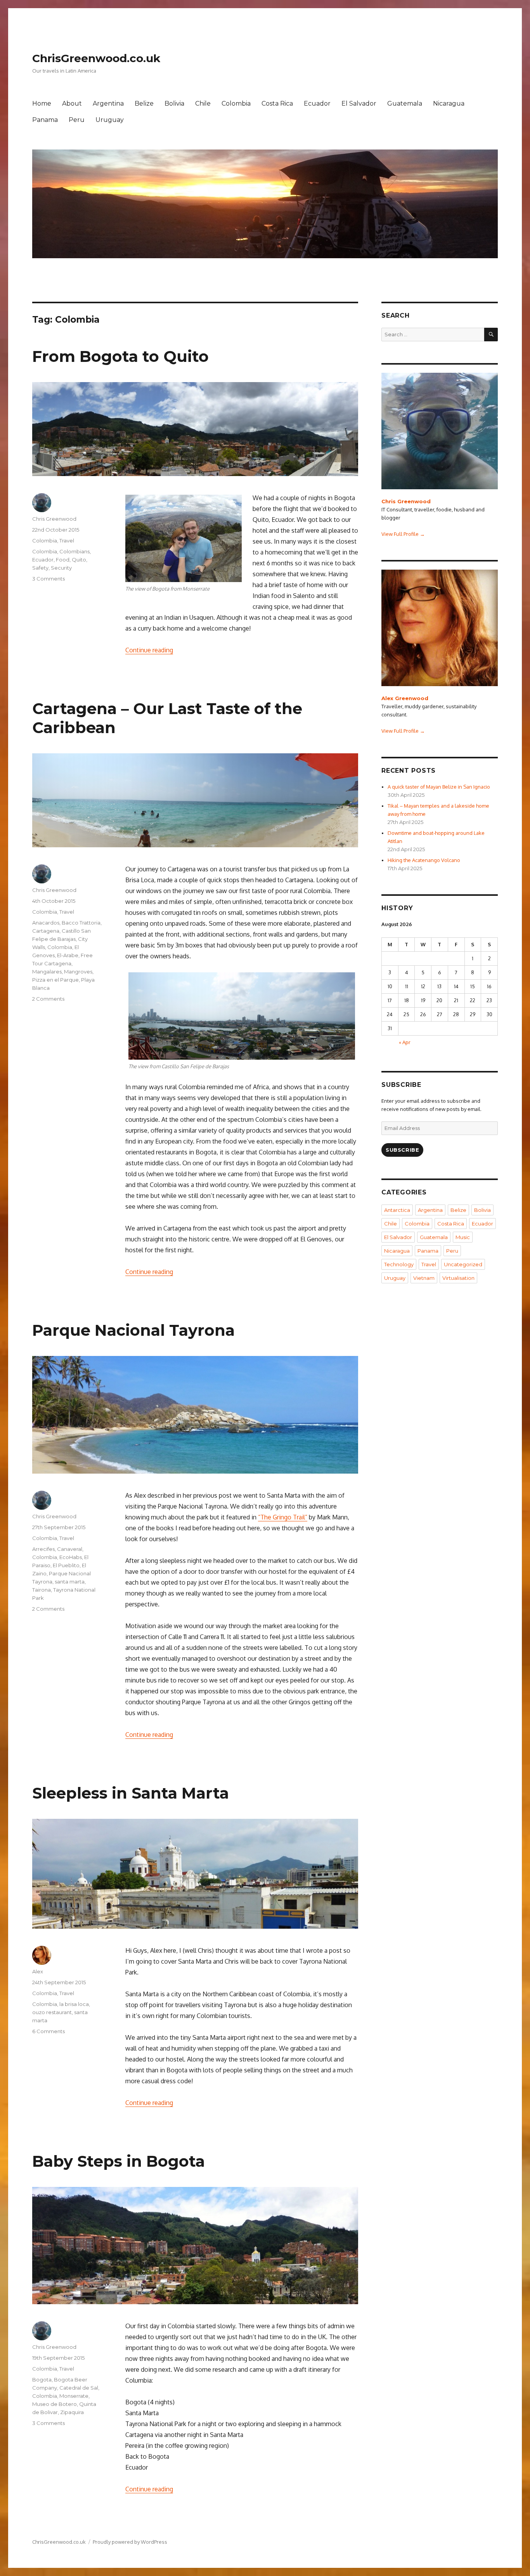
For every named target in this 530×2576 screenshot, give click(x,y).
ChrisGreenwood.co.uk (96, 58)
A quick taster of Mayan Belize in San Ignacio (439, 787)
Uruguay (110, 120)
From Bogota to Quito (120, 356)
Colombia (236, 103)
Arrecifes (43, 1549)
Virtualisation (458, 1278)
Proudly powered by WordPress (130, 2542)
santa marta (70, 1582)
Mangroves (78, 972)
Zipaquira (72, 2412)
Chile (203, 103)
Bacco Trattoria (81, 923)
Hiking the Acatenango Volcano (424, 860)
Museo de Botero (55, 2404)
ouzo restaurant (52, 2012)
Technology (399, 1264)
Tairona (42, 1590)
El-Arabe (68, 955)
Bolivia (174, 103)
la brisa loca (74, 2004)
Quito (79, 560)
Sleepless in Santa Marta (131, 1793)
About (72, 103)
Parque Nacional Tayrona (133, 1330)
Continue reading (149, 650)
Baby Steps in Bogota (119, 2161)
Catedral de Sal (79, 2388)
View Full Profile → (403, 534)
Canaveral (70, 1549)
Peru (77, 120)
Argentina (108, 103)
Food (63, 560)
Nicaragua (449, 103)
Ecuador (317, 103)
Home (42, 103)
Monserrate (74, 2396)
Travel (67, 541)
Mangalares (47, 972)
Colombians (74, 551)
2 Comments (48, 999)
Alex (38, 1971)
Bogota (42, 2380)
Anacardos (46, 923)
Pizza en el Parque (55, 980)
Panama (45, 120)
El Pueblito (66, 1565)
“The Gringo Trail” (283, 1517)
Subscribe (402, 1150)
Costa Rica (277, 103)
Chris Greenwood (54, 519)
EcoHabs (71, 1557)
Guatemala (405, 103)
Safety (40, 568)
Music (463, 1237)
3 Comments (48, 579)
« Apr (405, 1042)
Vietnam (424, 1278)
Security (61, 568)
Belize (144, 103)
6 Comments (48, 2031)
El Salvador (359, 103)
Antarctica (397, 1210)
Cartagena (46, 931)
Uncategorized (463, 1264)
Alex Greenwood (405, 698)
